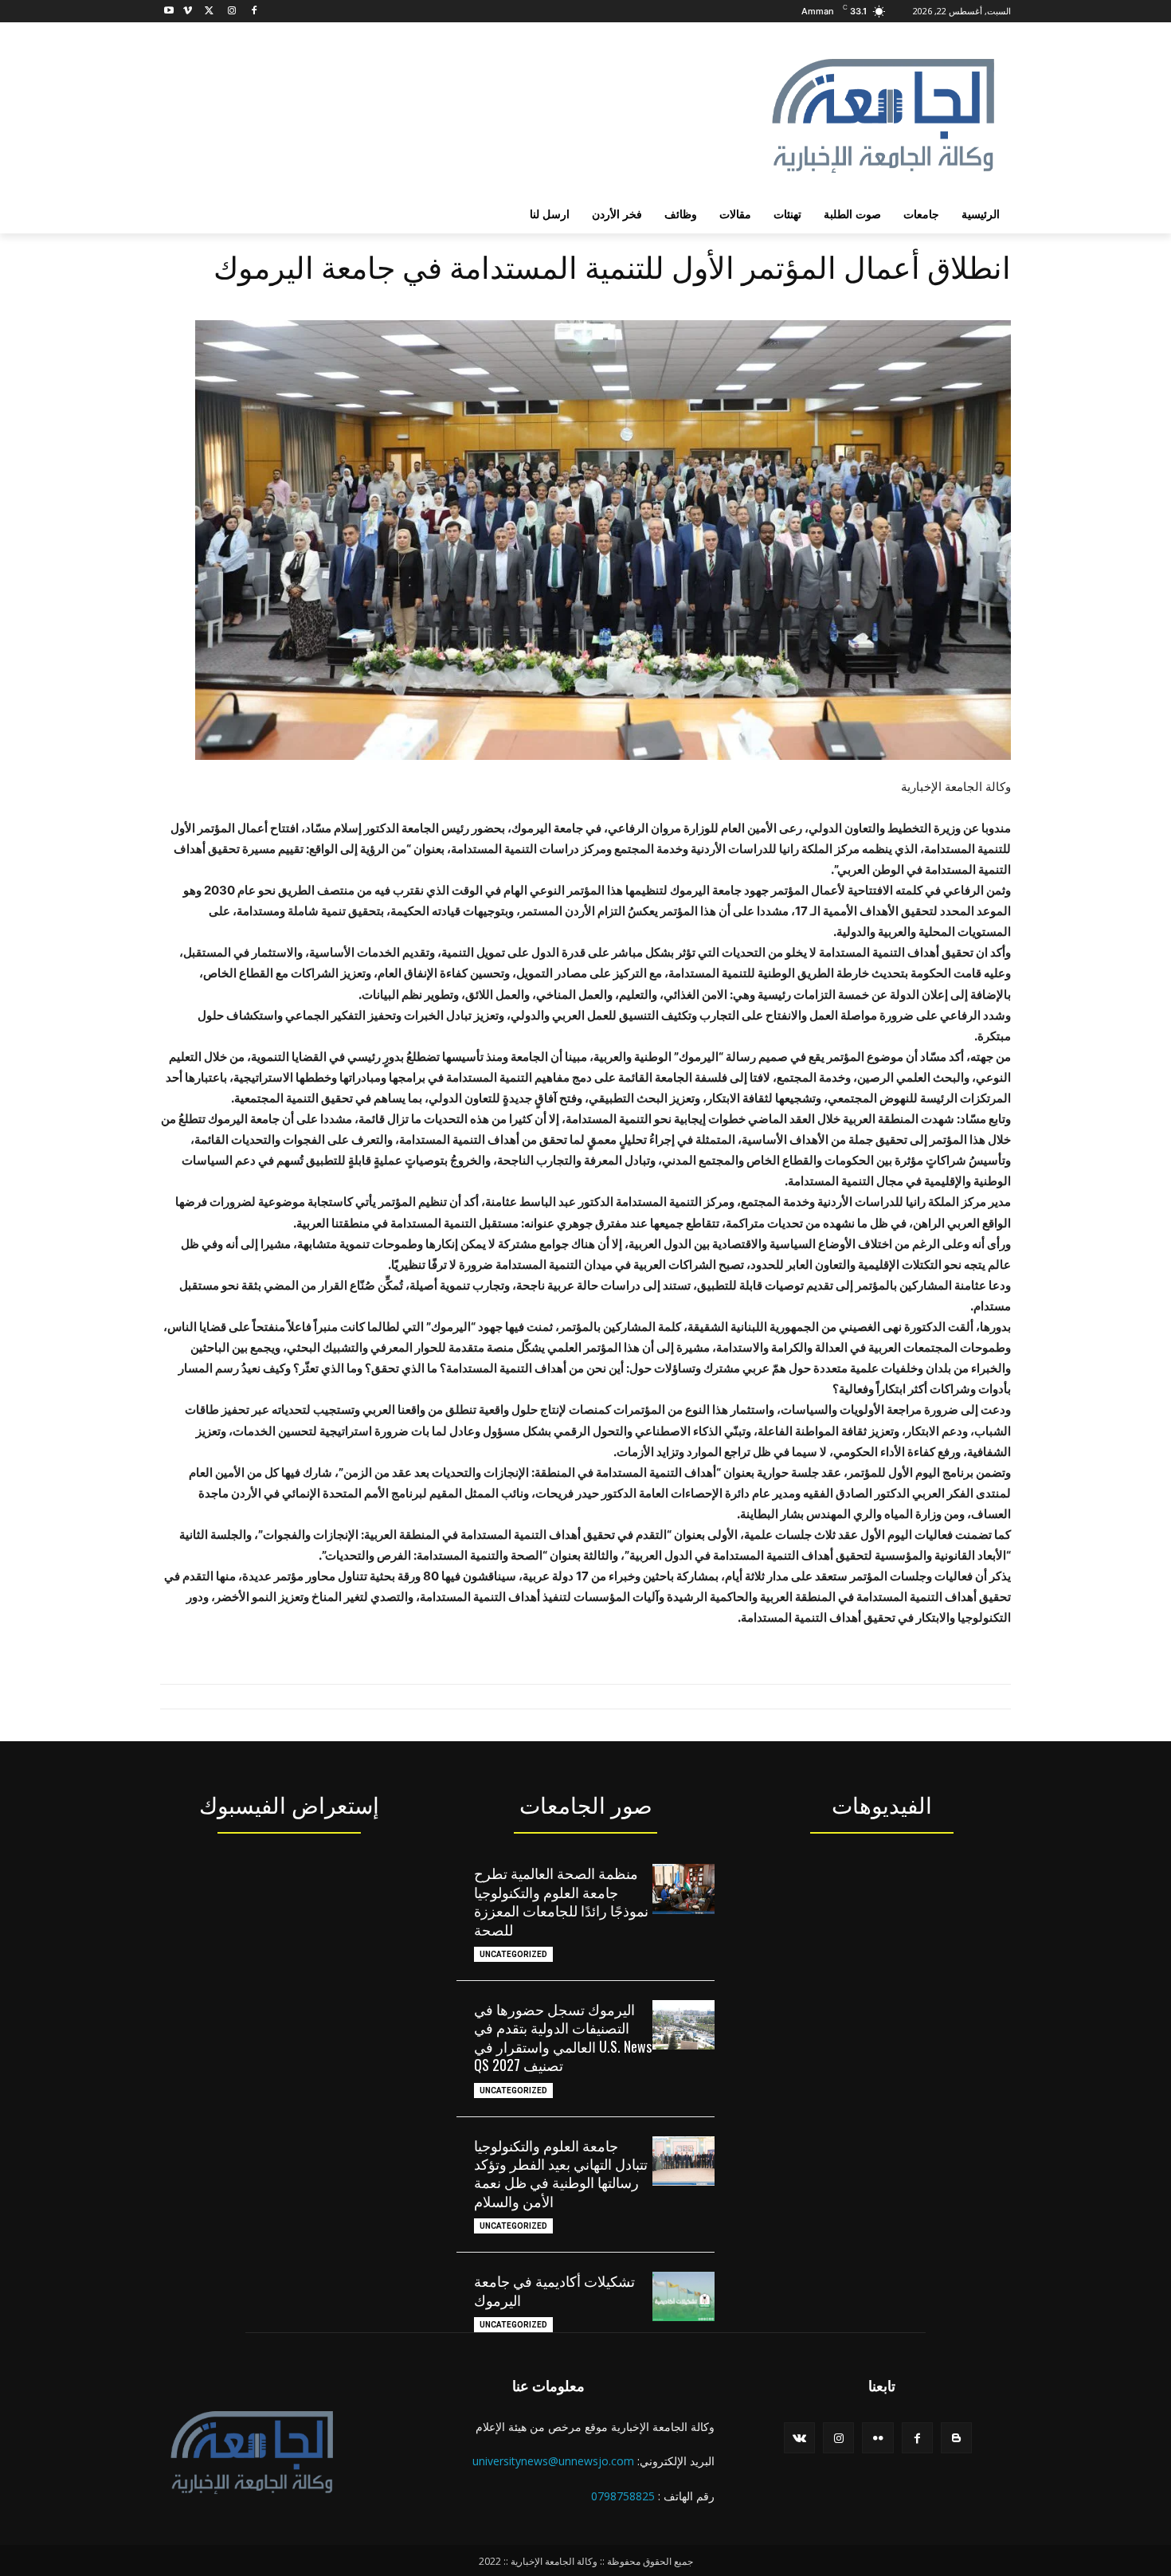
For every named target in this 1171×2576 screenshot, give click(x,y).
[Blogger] (956, 2438)
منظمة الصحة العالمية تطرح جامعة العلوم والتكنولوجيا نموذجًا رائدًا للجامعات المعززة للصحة (561, 1901)
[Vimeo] (188, 12)
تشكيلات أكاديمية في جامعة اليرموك (554, 2290)
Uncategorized (513, 1954)
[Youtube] (169, 12)
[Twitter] (210, 12)
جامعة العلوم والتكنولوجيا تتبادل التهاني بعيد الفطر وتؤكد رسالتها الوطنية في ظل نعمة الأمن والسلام (561, 2173)
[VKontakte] (799, 2438)
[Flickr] (877, 2438)
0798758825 (623, 2496)
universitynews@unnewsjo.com (553, 2461)
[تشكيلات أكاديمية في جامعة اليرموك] (683, 2296)
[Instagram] (231, 12)
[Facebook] (254, 12)
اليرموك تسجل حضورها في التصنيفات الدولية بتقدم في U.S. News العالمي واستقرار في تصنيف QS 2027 (563, 2037)
